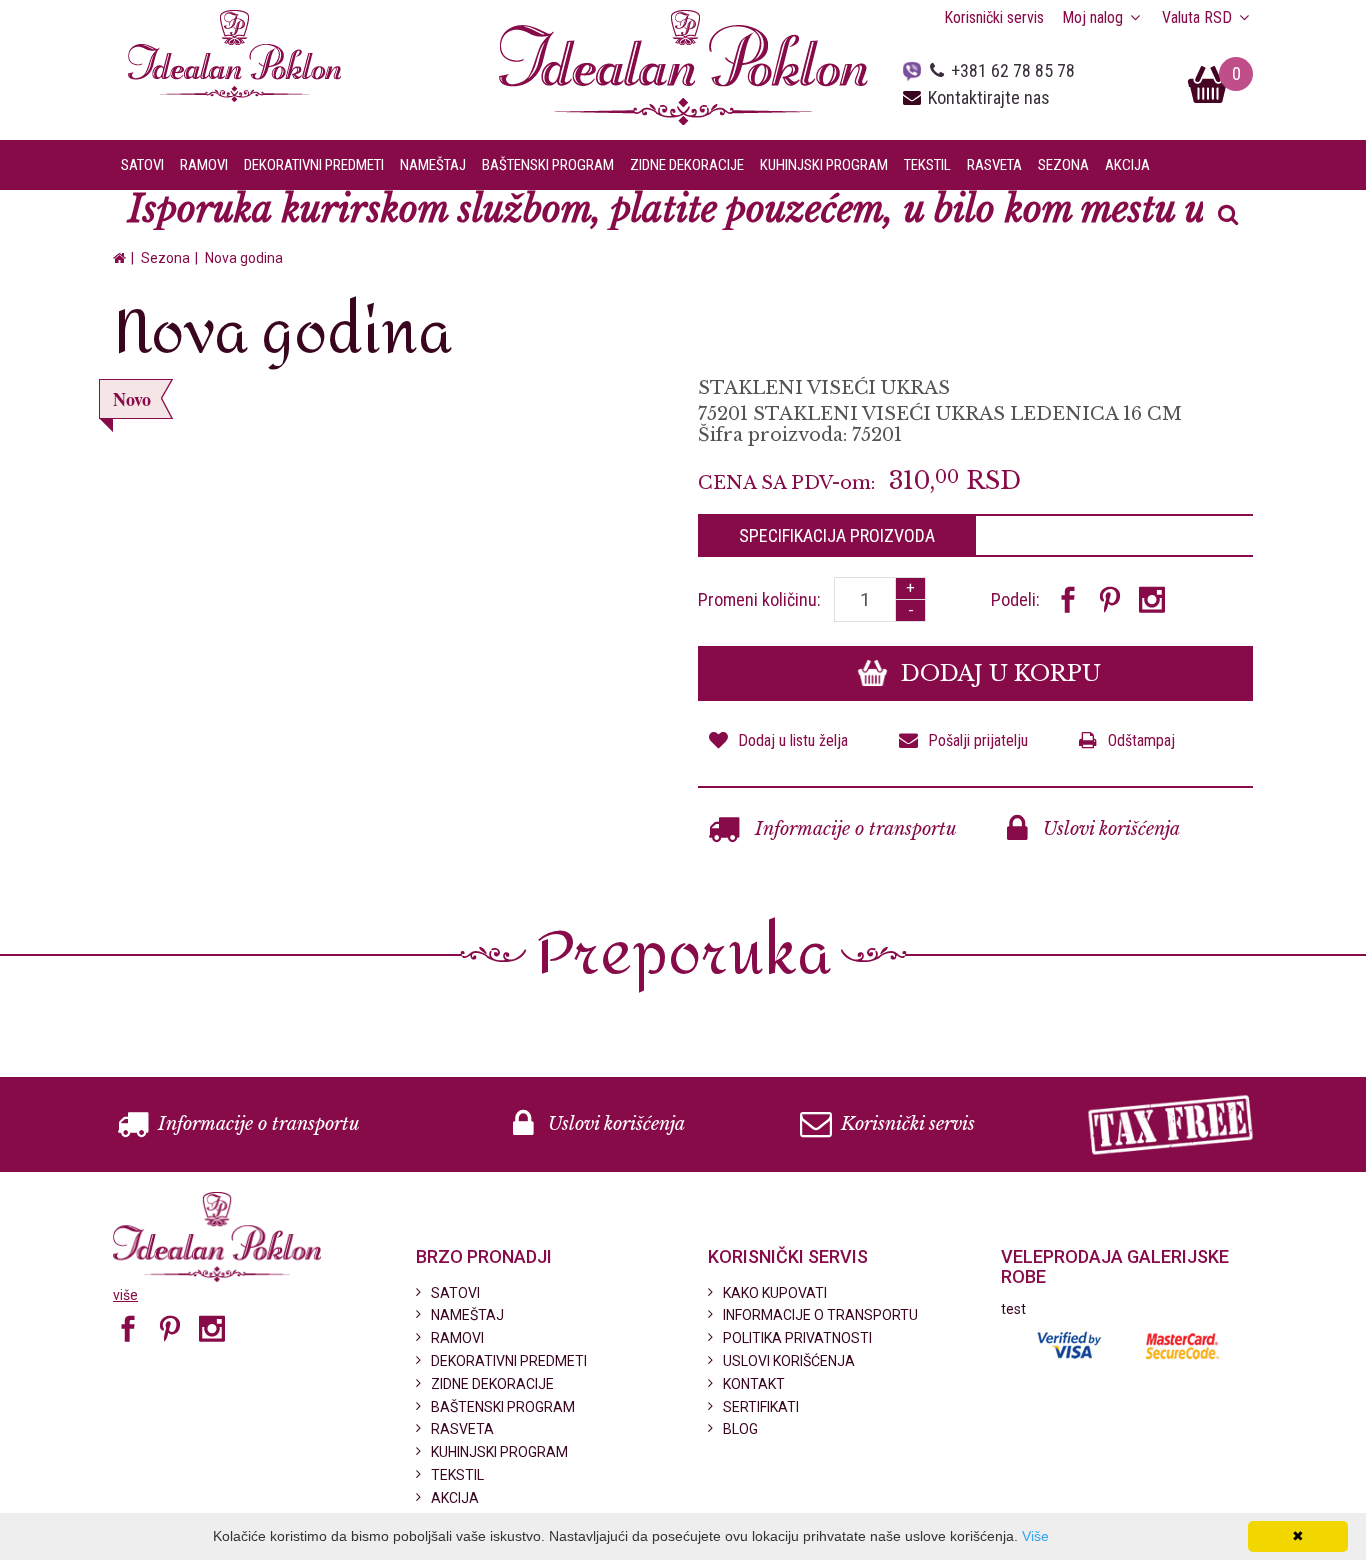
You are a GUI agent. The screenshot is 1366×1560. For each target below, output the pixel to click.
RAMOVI (457, 1338)
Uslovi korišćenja (1109, 829)
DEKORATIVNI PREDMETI (509, 1361)
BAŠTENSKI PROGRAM (503, 1407)
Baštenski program (548, 165)
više (125, 1295)
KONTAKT (754, 1384)
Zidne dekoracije (687, 165)
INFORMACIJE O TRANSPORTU (820, 1315)
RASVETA (462, 1429)
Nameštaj (433, 165)
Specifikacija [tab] (837, 535)
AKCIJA (1127, 165)
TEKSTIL (457, 1475)
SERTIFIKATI (761, 1407)
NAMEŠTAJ (467, 1315)
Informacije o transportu (853, 829)
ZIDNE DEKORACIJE (492, 1384)
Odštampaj (1141, 740)
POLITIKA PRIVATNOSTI (797, 1338)
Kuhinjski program (824, 165)
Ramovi (204, 165)
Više (1035, 1536)
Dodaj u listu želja (793, 740)
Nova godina (244, 258)
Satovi (142, 165)
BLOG (740, 1429)
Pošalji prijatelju (978, 740)
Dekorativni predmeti (314, 165)
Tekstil (927, 165)
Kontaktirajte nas (989, 97)
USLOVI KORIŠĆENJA (789, 1361)
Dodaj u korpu (998, 673)
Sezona (1063, 165)
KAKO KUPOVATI (775, 1293)
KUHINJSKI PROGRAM (499, 1452)
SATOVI (455, 1293)
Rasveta (994, 165)
